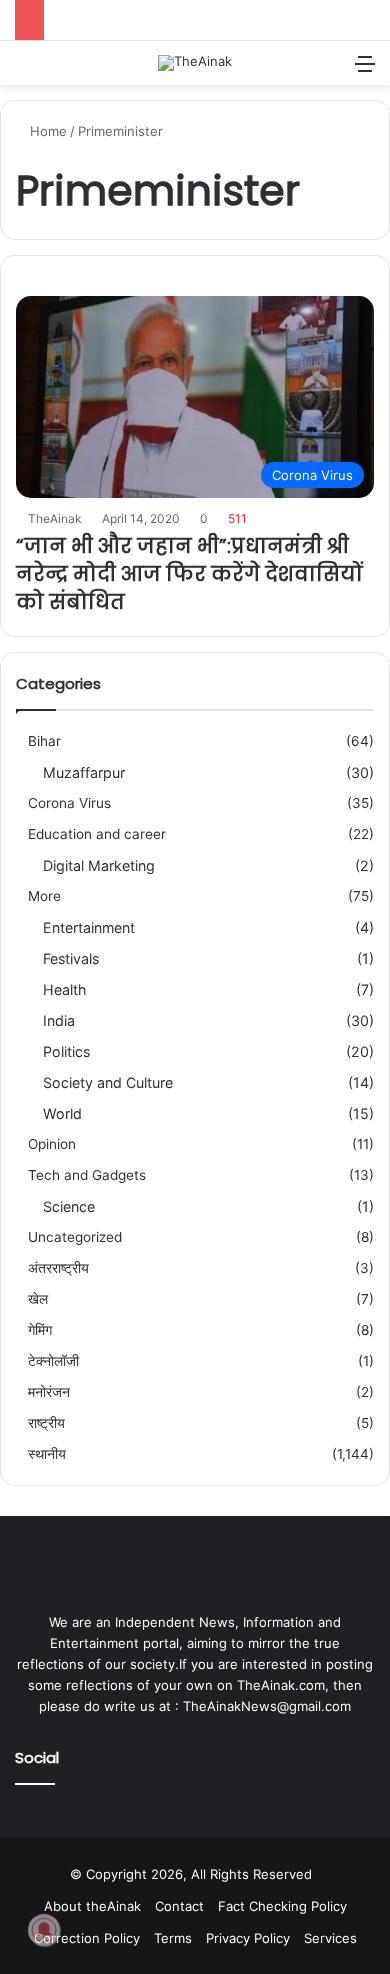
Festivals (71, 958)
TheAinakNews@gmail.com (267, 1706)
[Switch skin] (330, 70)
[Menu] (365, 70)
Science (69, 1206)
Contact (179, 1906)
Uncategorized (75, 1237)
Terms (173, 1938)
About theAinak (92, 1906)
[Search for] (25, 70)
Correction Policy (87, 1938)
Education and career (97, 834)
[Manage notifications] (44, 1930)
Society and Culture (108, 1082)
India (59, 1020)
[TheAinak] (195, 63)
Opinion (52, 1144)
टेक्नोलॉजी (53, 1361)
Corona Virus (69, 803)
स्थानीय (47, 1454)
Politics (66, 1051)
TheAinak (55, 518)
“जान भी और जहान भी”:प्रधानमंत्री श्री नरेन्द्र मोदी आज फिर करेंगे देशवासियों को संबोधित (189, 574)
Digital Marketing (99, 865)
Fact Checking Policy (282, 1906)
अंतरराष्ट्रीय (58, 1268)
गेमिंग (40, 1330)
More (44, 896)
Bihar (44, 741)
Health (64, 989)
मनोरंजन (49, 1392)
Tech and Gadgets (87, 1175)
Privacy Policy (248, 1938)
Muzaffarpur (84, 772)
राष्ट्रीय (46, 1423)
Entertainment (89, 927)
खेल (38, 1299)
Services (330, 1938)
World (62, 1113)
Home (46, 131)
